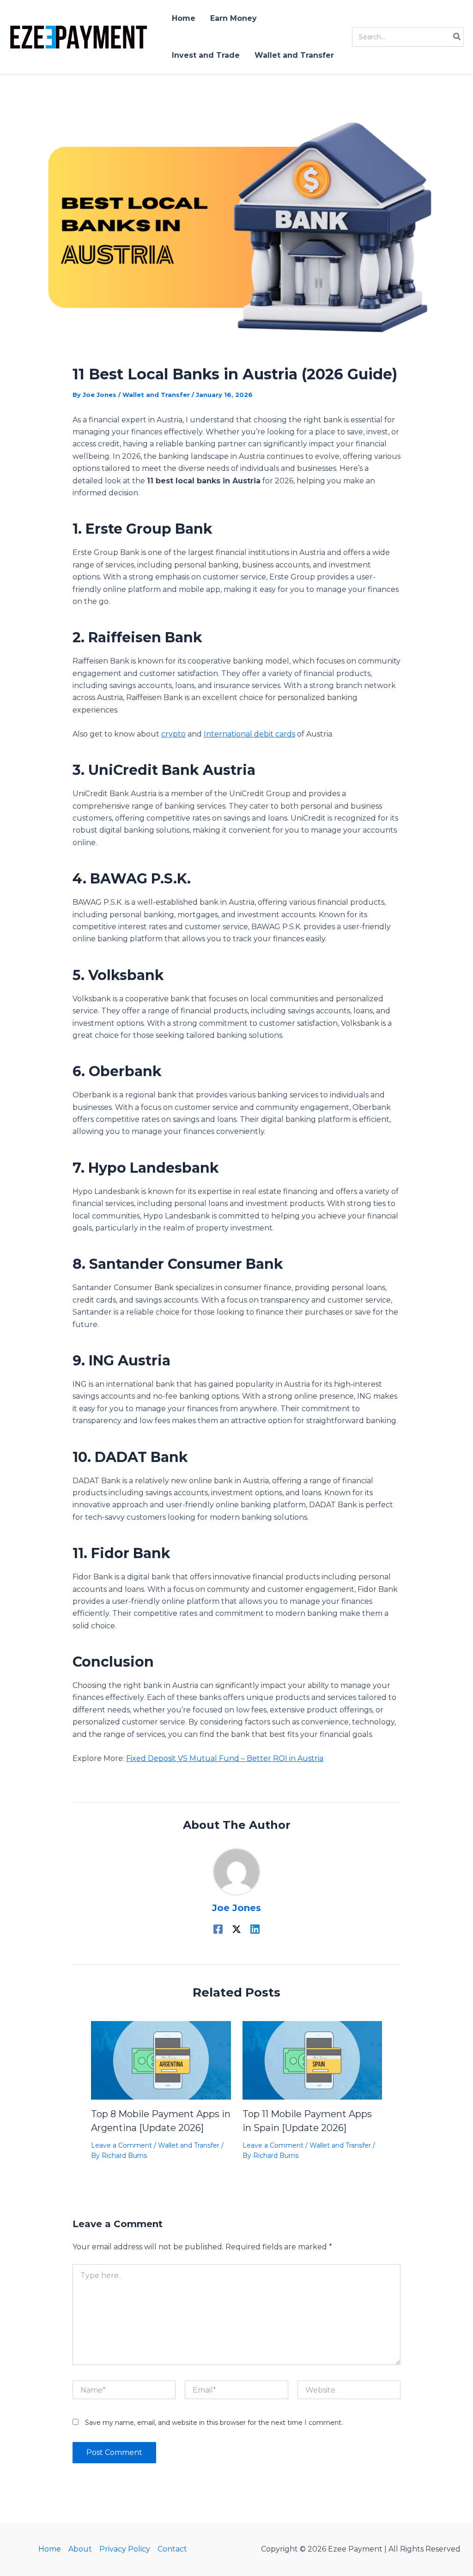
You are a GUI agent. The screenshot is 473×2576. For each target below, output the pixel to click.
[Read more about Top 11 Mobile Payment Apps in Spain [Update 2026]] (312, 2060)
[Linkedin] (255, 1929)
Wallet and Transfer (156, 395)
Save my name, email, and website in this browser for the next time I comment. (214, 2423)
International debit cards (249, 734)
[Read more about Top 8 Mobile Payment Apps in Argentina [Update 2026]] (161, 2060)
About (80, 2549)
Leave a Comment (121, 2145)
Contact (172, 2549)
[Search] (457, 37)
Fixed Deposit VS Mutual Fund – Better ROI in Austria (225, 1758)
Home (50, 2549)
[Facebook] (218, 1929)
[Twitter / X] (236, 1929)
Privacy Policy (125, 2549)
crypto (173, 734)
